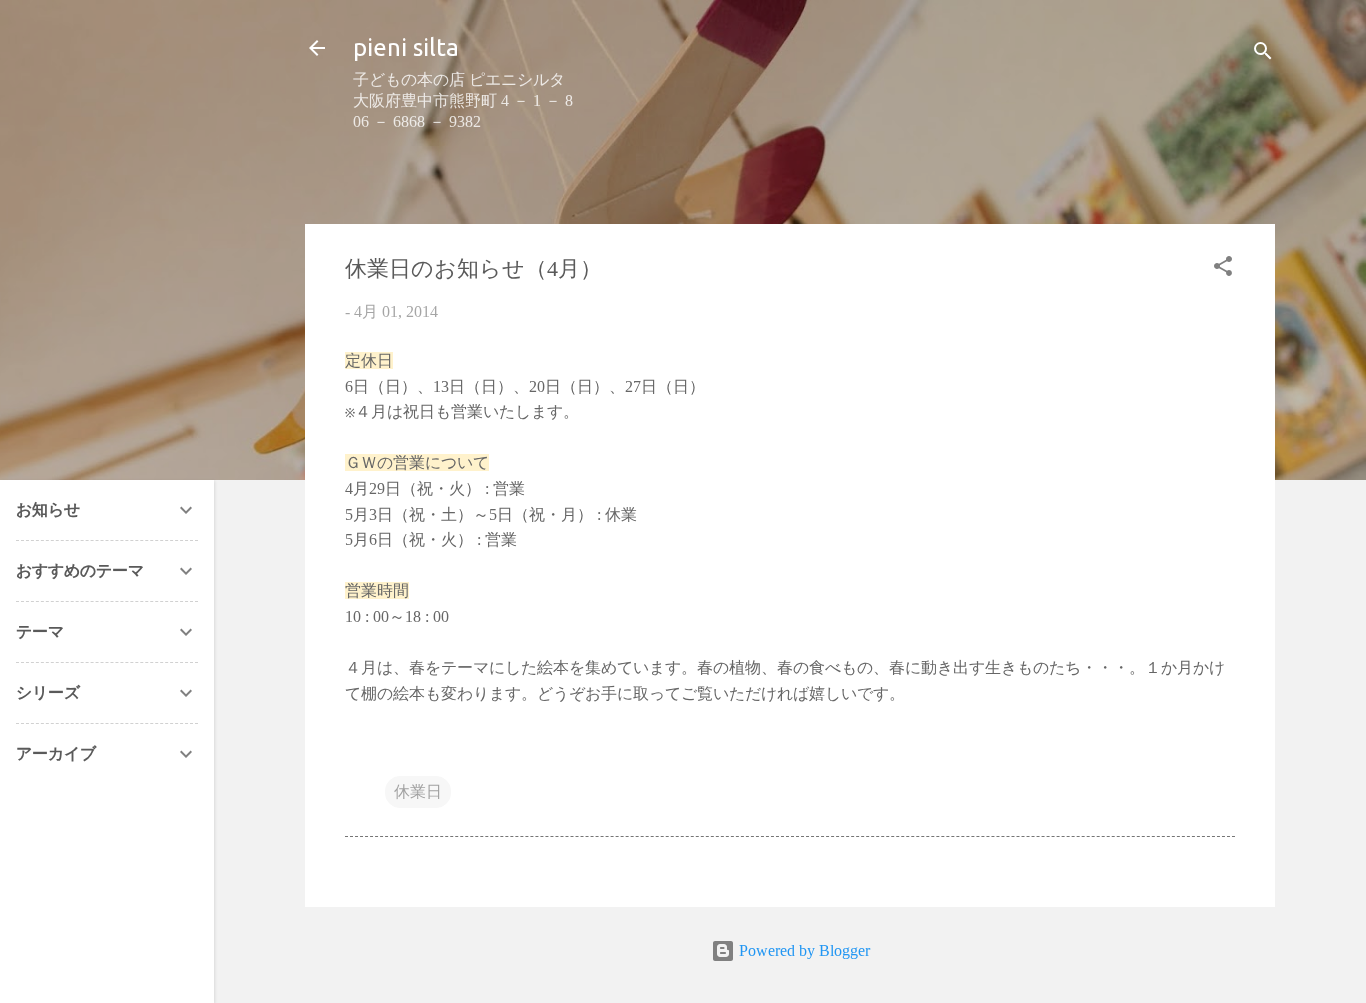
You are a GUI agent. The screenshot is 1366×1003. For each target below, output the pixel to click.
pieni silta (406, 47)
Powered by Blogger (802, 950)
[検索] (1263, 54)
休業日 (418, 791)
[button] (1223, 269)
